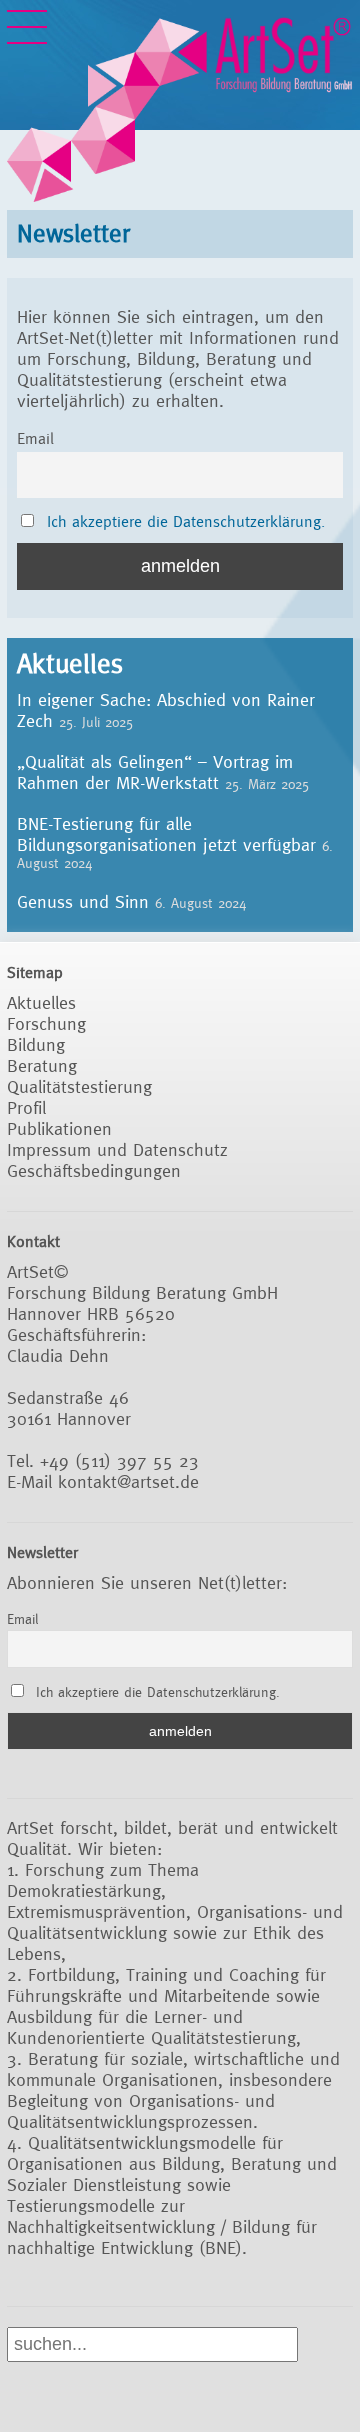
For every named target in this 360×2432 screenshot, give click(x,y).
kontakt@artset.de (128, 1481)
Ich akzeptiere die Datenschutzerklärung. (186, 521)
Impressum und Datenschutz (117, 1149)
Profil (26, 1107)
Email (35, 438)
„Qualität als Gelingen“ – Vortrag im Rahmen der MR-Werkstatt (155, 772)
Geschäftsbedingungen (94, 1170)
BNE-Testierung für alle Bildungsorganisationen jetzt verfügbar (166, 834)
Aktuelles (41, 1002)
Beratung (42, 1065)
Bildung (36, 1044)
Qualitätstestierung (79, 1086)
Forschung (46, 1023)
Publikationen (59, 1128)
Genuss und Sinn (83, 901)
